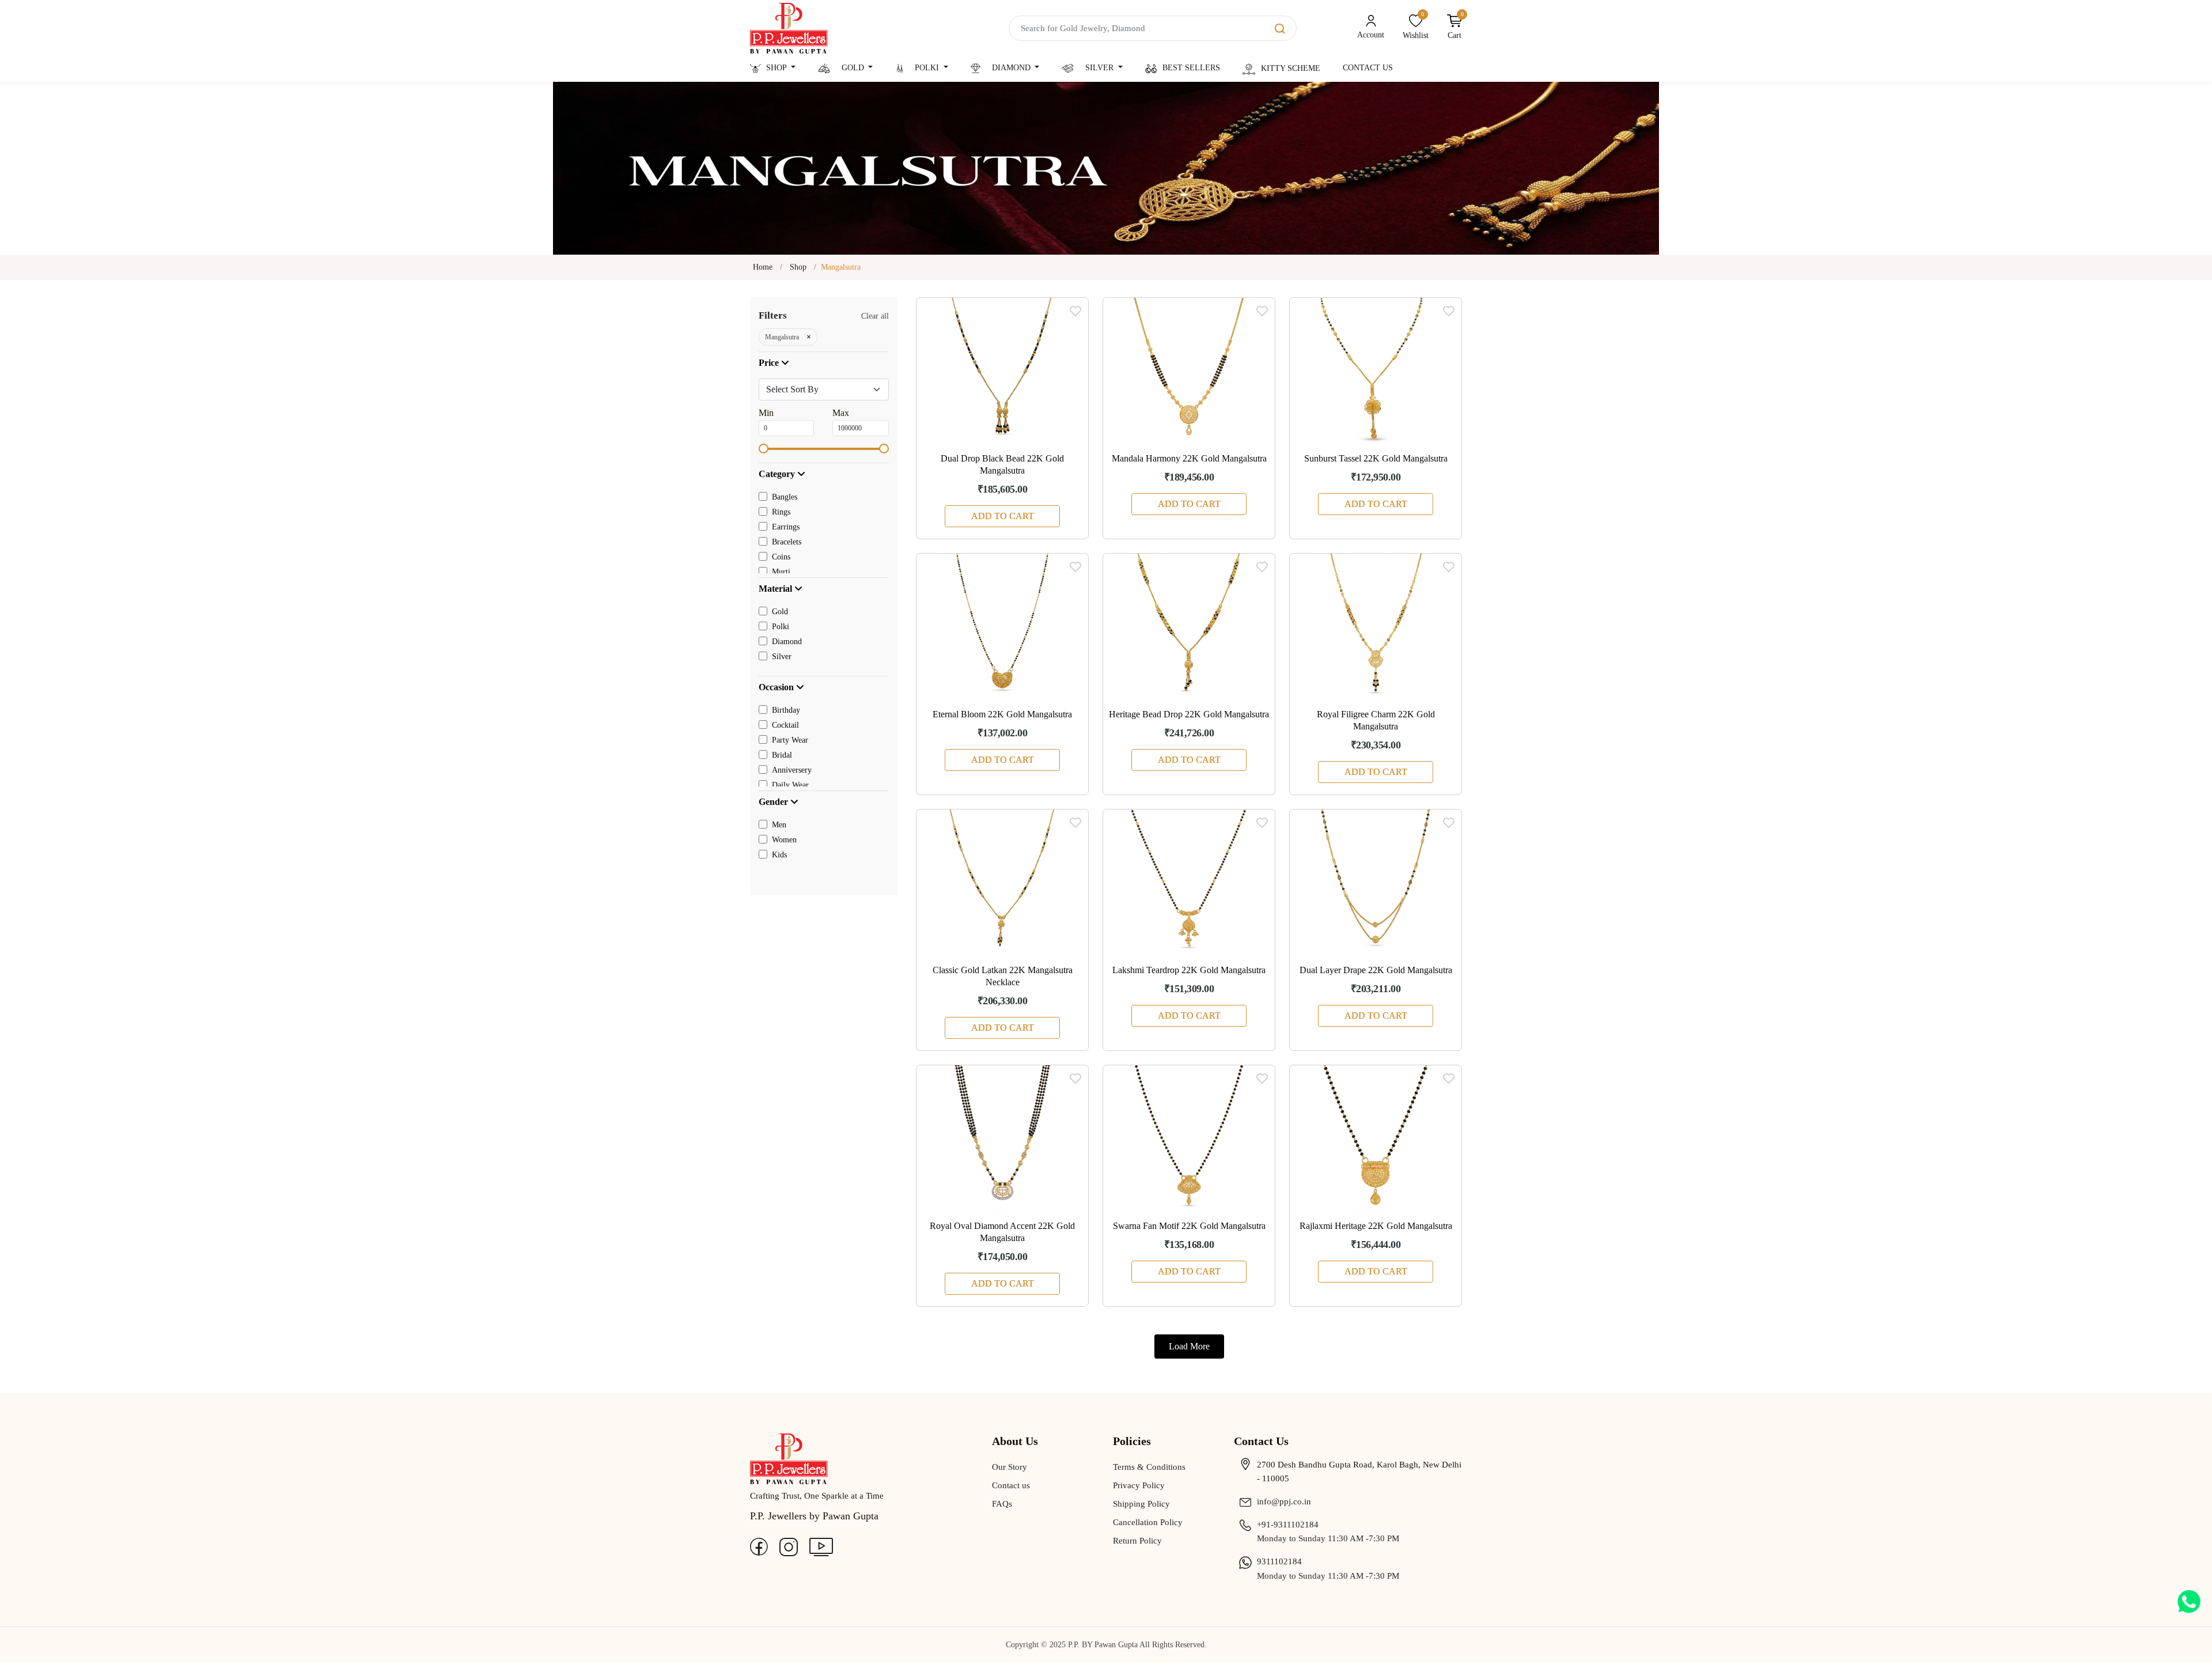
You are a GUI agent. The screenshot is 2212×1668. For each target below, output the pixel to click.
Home (763, 267)
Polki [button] (927, 68)
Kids (779, 855)
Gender (774, 802)
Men (779, 825)
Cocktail (785, 725)
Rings (781, 512)
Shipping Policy (1141, 1504)
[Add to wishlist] (1075, 311)
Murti (781, 572)
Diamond (787, 642)
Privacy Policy (1139, 1485)
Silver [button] (1099, 68)
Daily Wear (790, 785)
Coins (781, 557)
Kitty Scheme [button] (1291, 68)
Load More (1189, 1346)
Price (770, 363)
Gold (780, 612)
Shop (798, 267)
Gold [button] (853, 68)
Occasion (777, 687)
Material (777, 589)
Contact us (1011, 1485)
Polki (781, 627)
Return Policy (1137, 1541)
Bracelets (787, 542)
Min (766, 413)
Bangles (785, 497)
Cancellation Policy (1148, 1522)
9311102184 (1279, 1561)
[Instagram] (789, 1546)
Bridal (782, 755)
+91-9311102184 (1288, 1525)
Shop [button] (777, 68)
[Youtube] (821, 1546)
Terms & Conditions (1149, 1467)
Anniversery (792, 770)
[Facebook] (759, 1546)
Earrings (786, 527)
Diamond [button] (1011, 68)
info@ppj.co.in (1284, 1501)
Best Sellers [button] (1191, 68)
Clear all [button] (875, 316)
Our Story (1010, 1467)
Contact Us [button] (1368, 68)
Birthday (786, 710)
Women (784, 840)
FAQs (1002, 1504)
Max (841, 413)
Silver (782, 657)
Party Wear (790, 740)
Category (778, 474)
